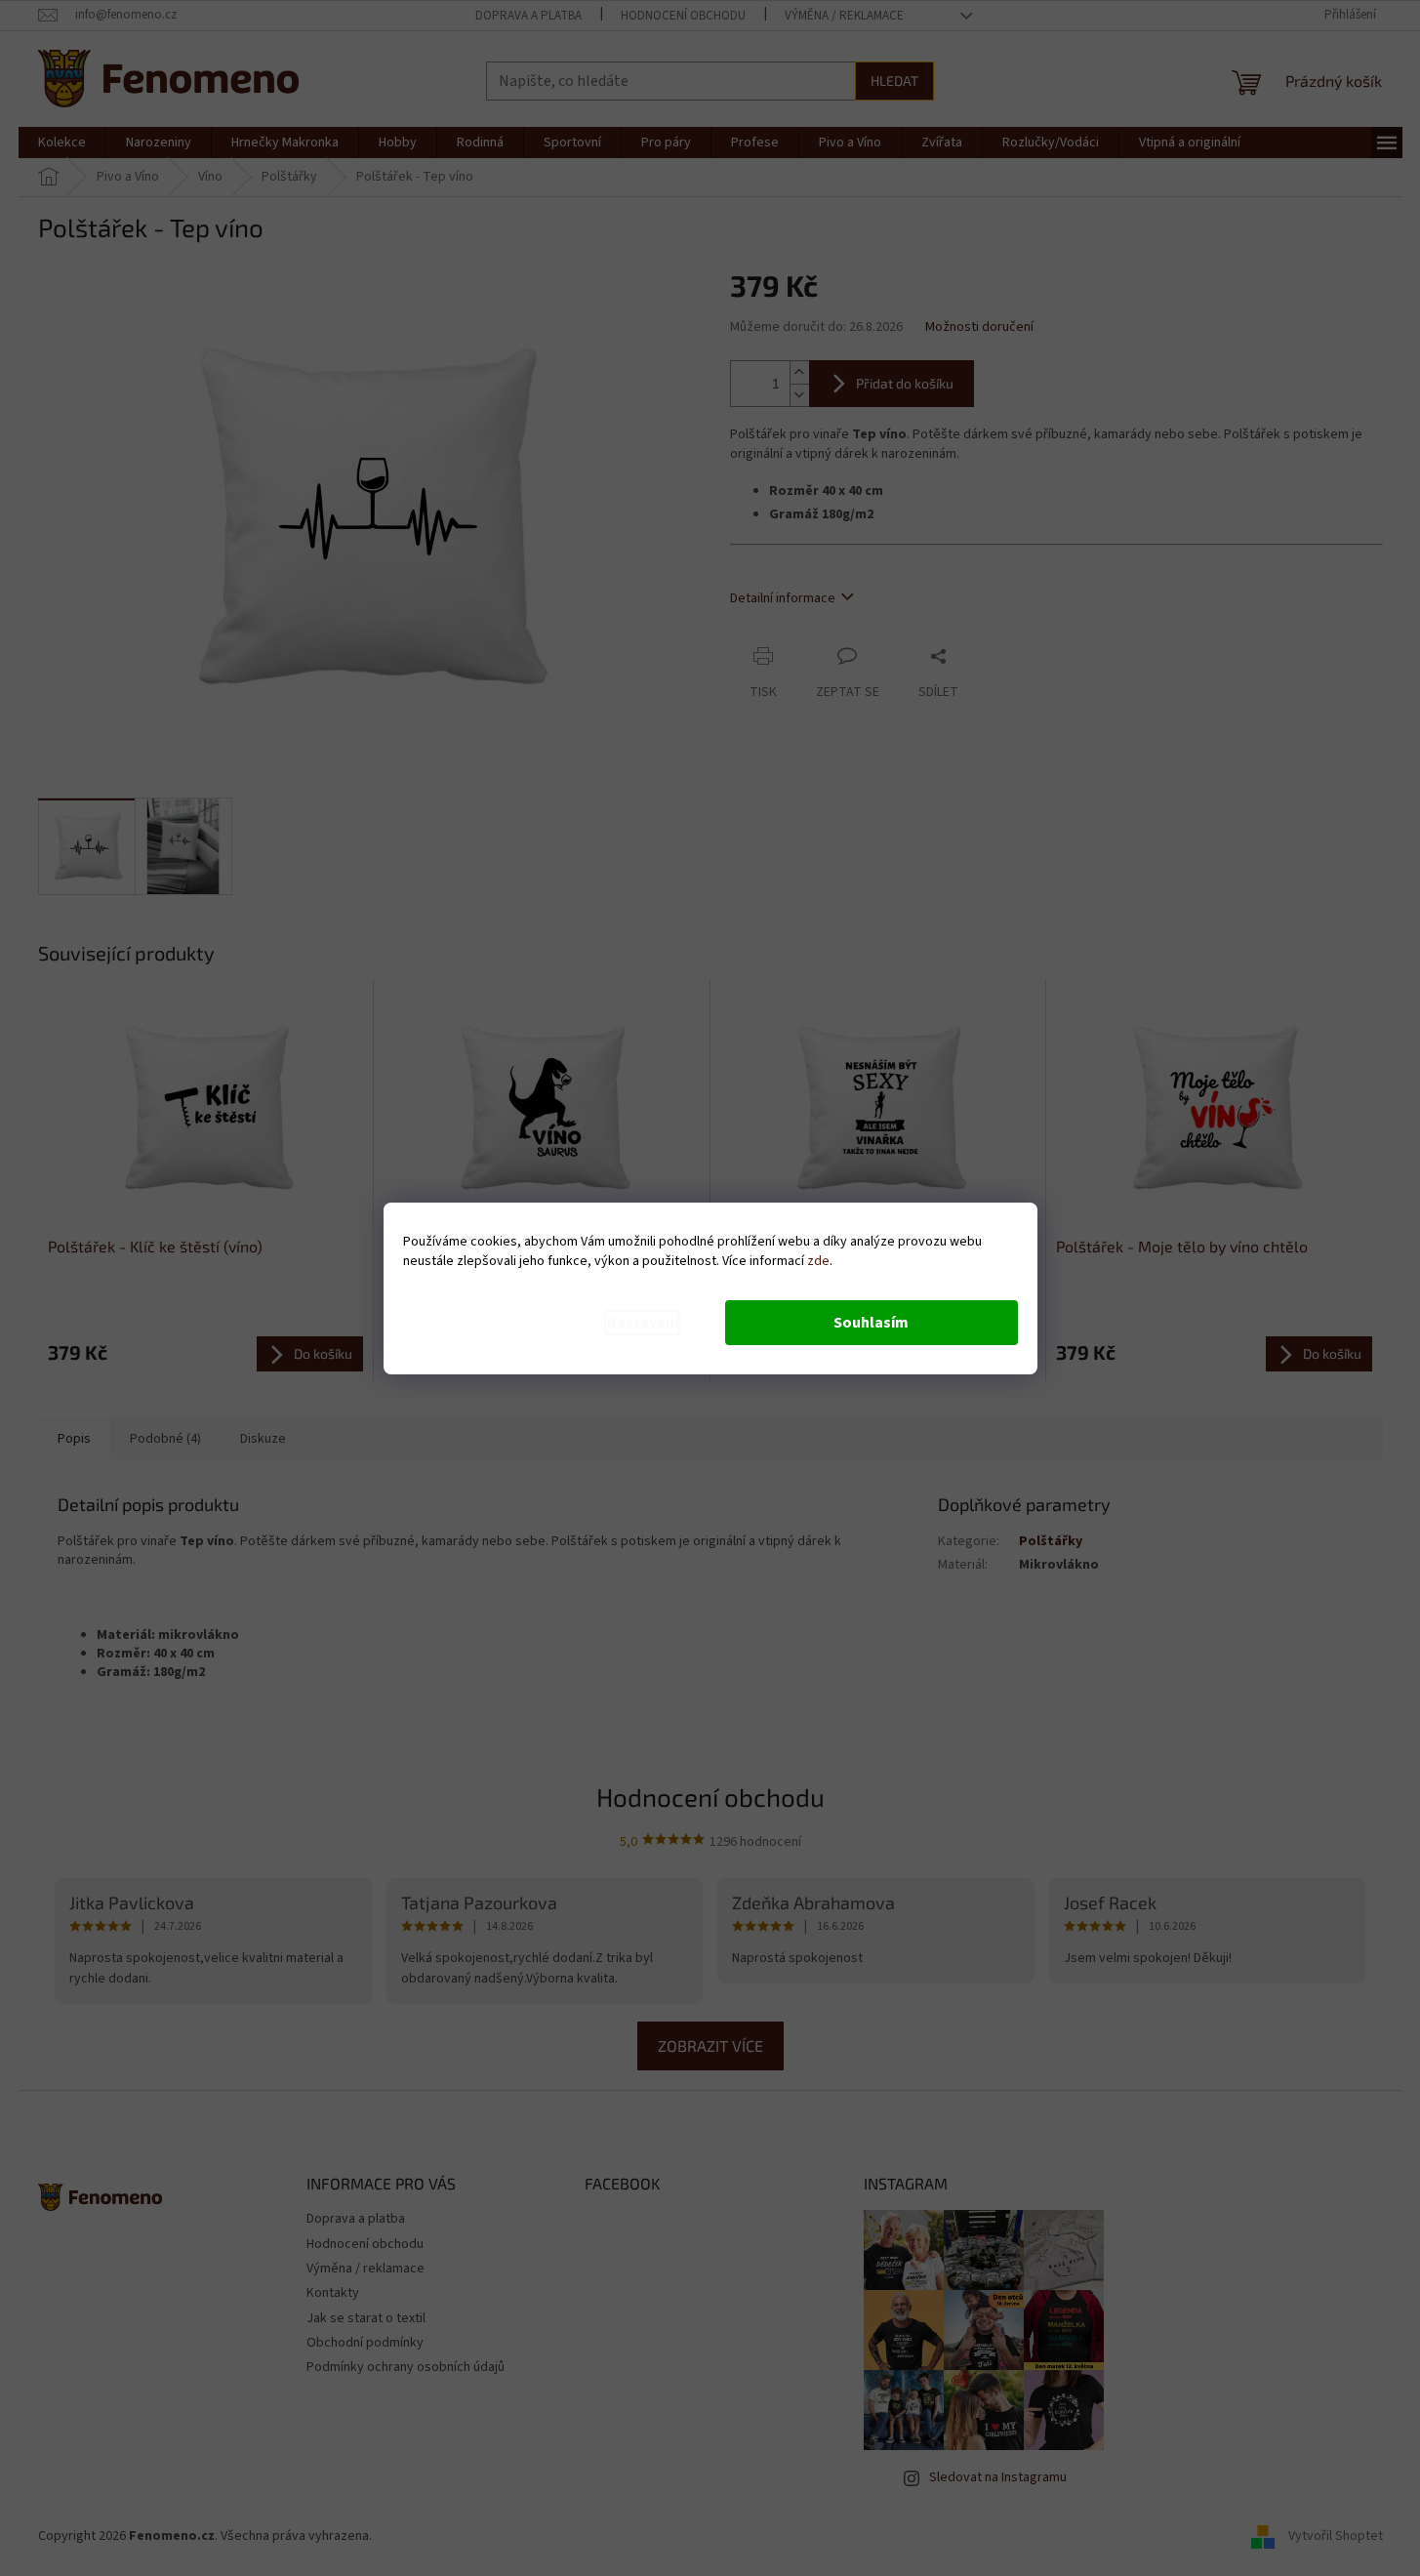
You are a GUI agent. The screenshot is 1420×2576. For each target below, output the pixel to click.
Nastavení (642, 1323)
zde (818, 1261)
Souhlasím (871, 1323)
